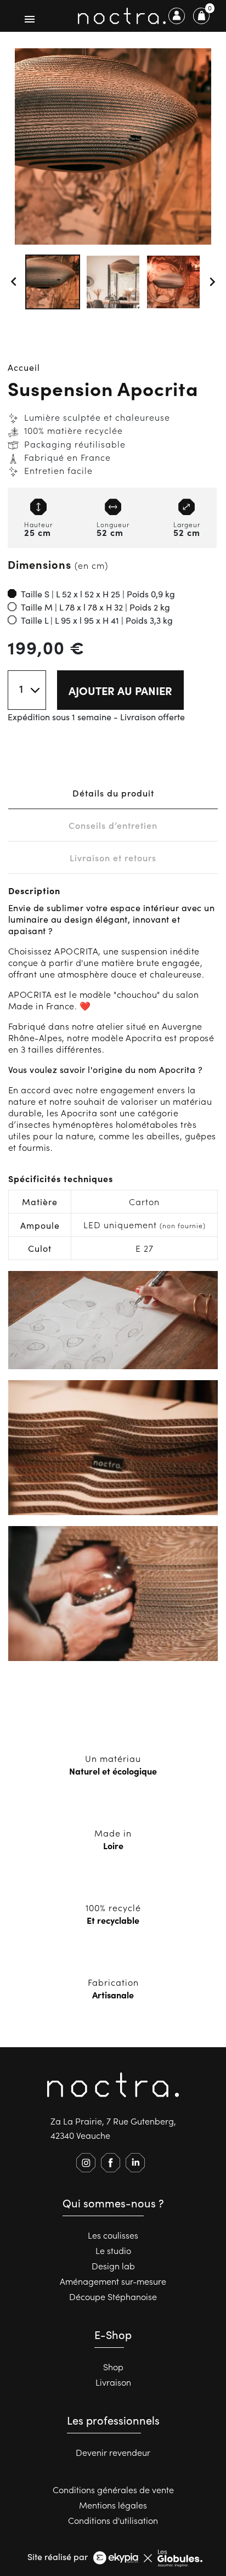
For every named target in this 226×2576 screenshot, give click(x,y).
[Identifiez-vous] (177, 16)
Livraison (113, 2382)
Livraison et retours (113, 857)
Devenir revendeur (113, 2452)
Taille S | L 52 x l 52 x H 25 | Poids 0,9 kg (98, 594)
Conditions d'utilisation (113, 2520)
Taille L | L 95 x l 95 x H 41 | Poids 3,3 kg (97, 620)
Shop (113, 2366)
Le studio (113, 2250)
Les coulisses (113, 2235)
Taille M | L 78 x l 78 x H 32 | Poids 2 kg (95, 607)
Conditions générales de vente (113, 2489)
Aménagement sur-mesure (113, 2281)
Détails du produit (113, 793)
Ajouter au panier (120, 690)
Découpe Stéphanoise (113, 2296)
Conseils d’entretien (113, 825)
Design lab (113, 2266)
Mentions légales (113, 2505)
